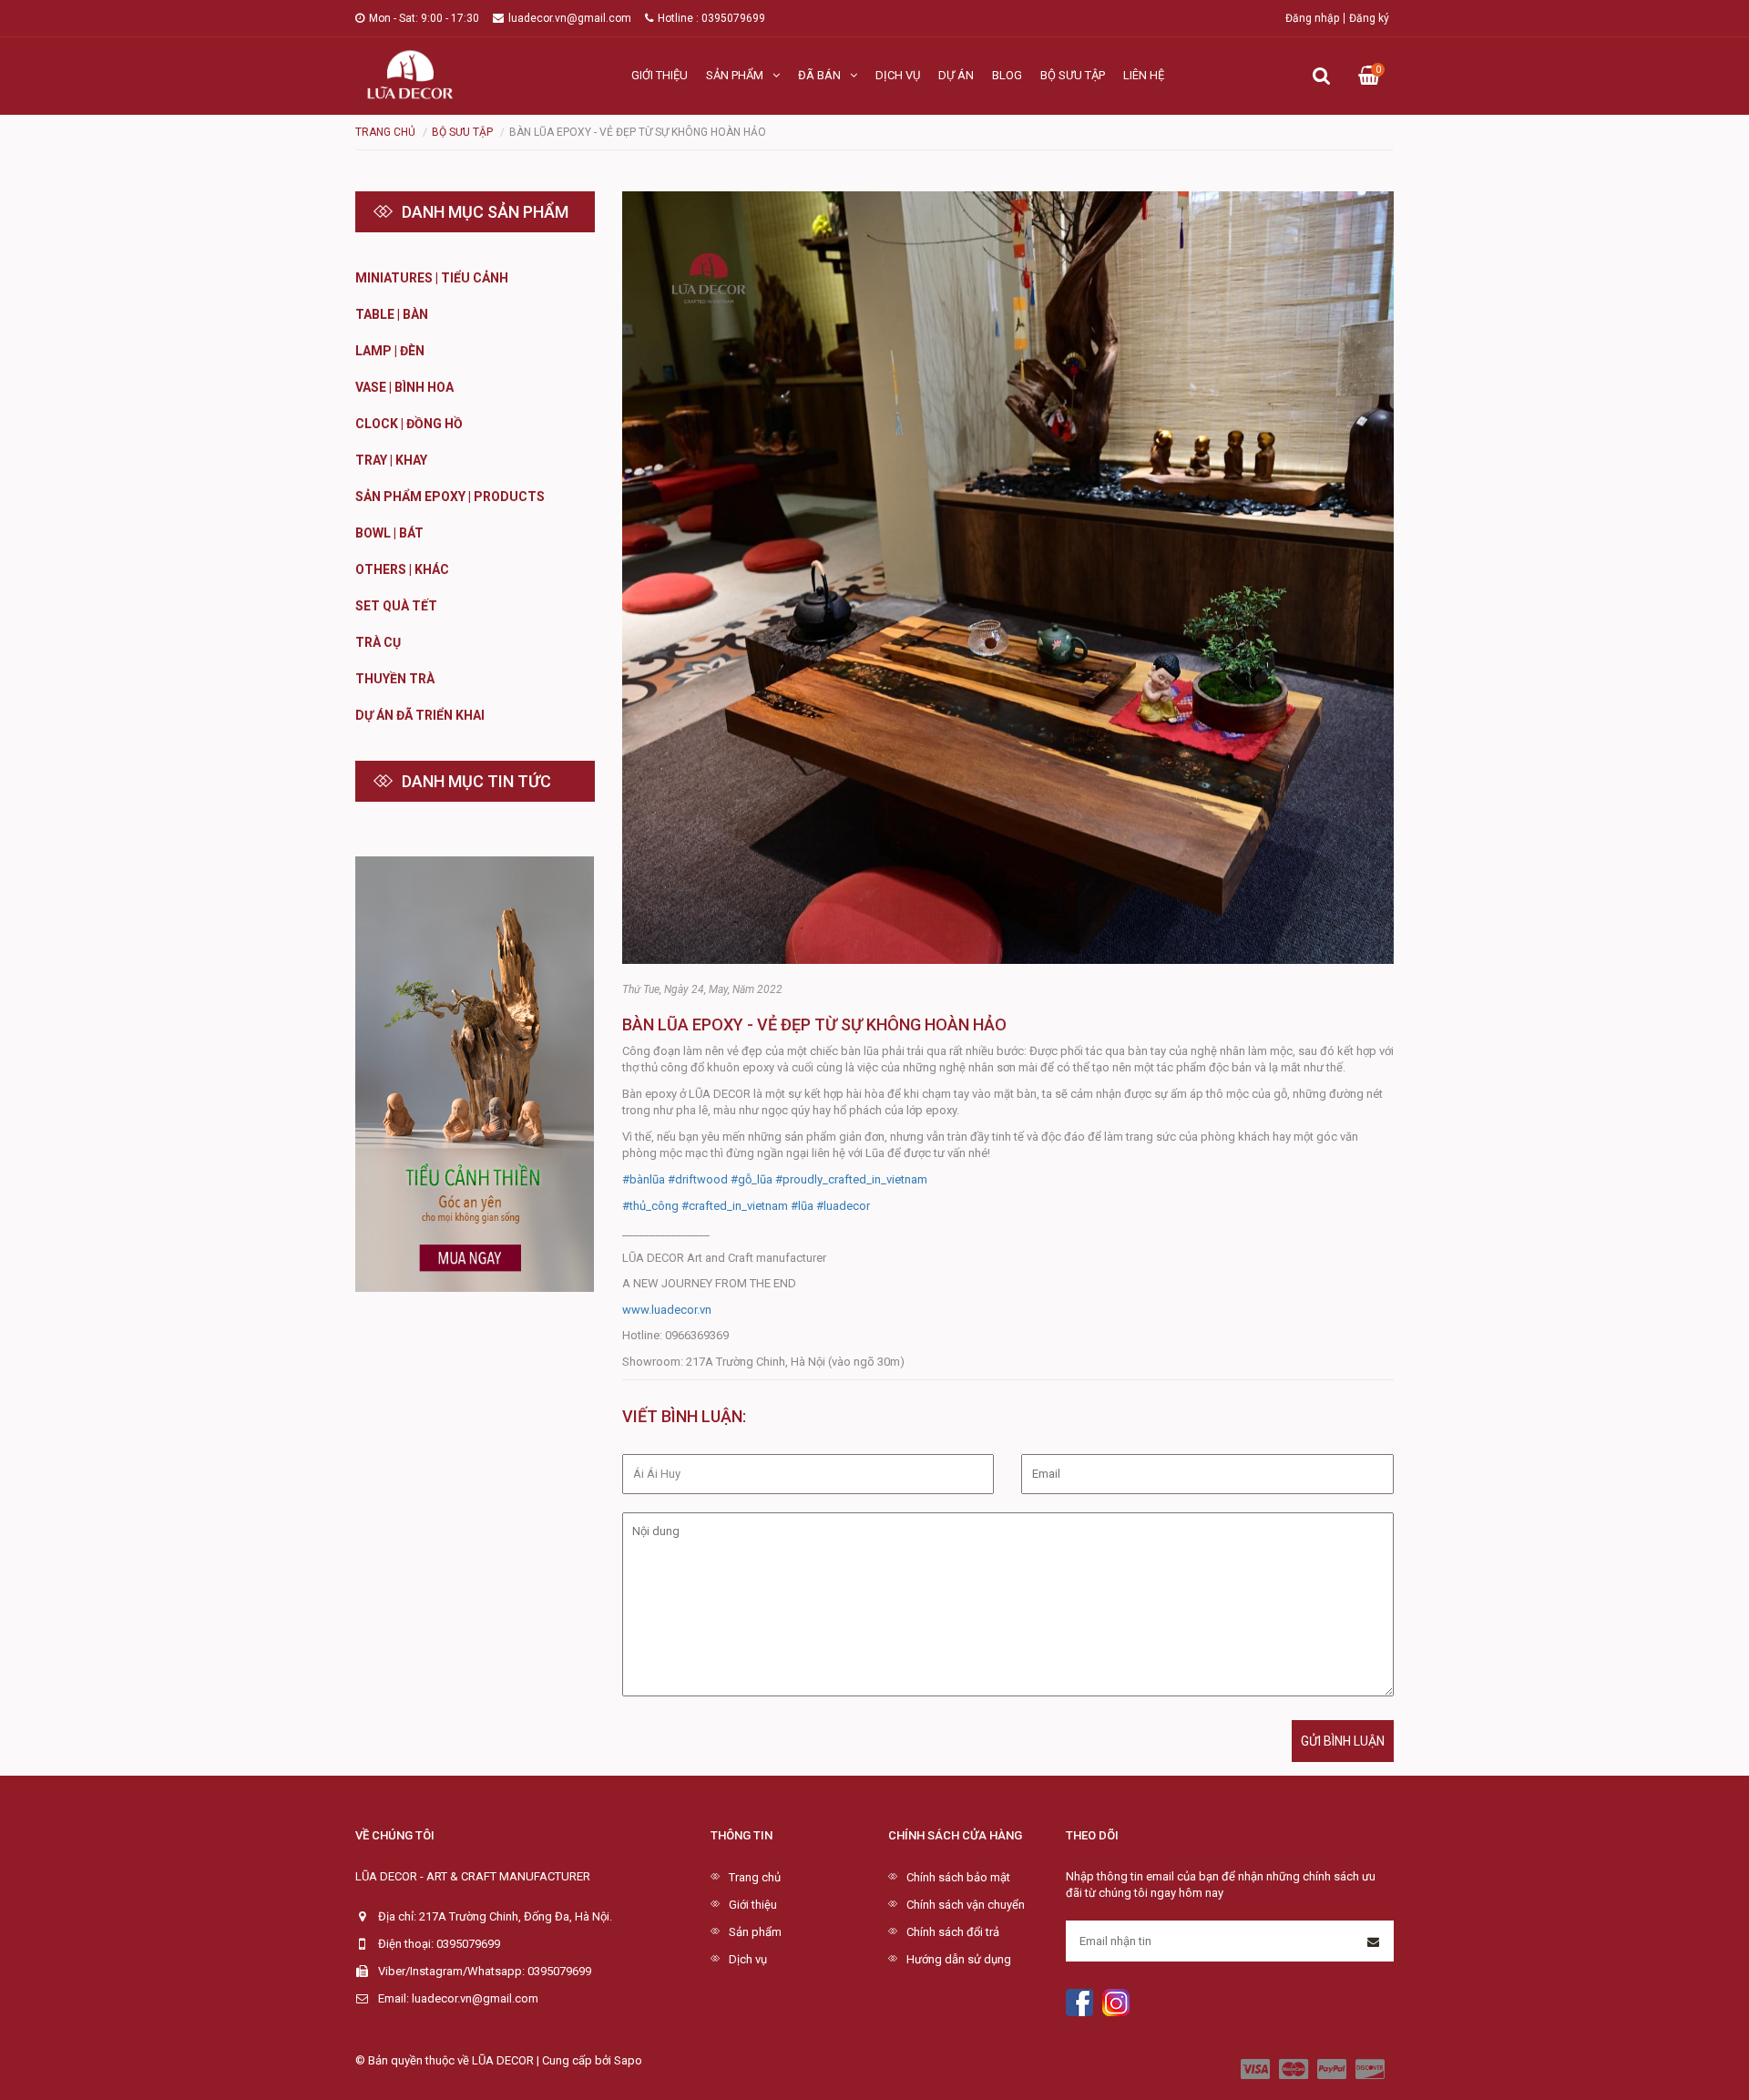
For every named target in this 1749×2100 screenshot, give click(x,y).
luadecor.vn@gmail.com (570, 18)
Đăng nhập (1312, 18)
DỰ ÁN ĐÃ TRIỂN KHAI (420, 715)
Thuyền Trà (395, 679)
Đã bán (819, 75)
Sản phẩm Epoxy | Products (450, 497)
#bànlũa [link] (644, 1179)
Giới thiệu (660, 75)
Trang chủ (755, 1877)
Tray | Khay (391, 460)
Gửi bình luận (1343, 1741)
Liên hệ (1144, 75)
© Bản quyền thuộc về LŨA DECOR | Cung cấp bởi (485, 2060)
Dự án (956, 75)
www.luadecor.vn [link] (667, 1310)
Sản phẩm (735, 75)
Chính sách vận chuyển (966, 1905)
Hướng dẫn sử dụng (959, 1959)
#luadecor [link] (843, 1206)
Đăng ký (1369, 18)
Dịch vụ (898, 75)
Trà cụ (378, 642)
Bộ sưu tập (1073, 75)
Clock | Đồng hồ (409, 424)
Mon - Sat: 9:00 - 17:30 (424, 18)
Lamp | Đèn (390, 351)
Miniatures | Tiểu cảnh (432, 278)
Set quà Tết (396, 606)
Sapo (628, 2060)
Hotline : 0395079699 (711, 18)
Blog (1007, 75)
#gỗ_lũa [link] (752, 1179)
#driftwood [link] (698, 1179)
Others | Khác (402, 569)
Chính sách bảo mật (958, 1877)
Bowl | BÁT (389, 533)
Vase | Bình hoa (404, 387)
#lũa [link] (802, 1206)
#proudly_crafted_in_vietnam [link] (851, 1179)
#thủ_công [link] (650, 1206)
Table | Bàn (392, 314)
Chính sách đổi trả (953, 1932)
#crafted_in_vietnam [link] (735, 1206)
